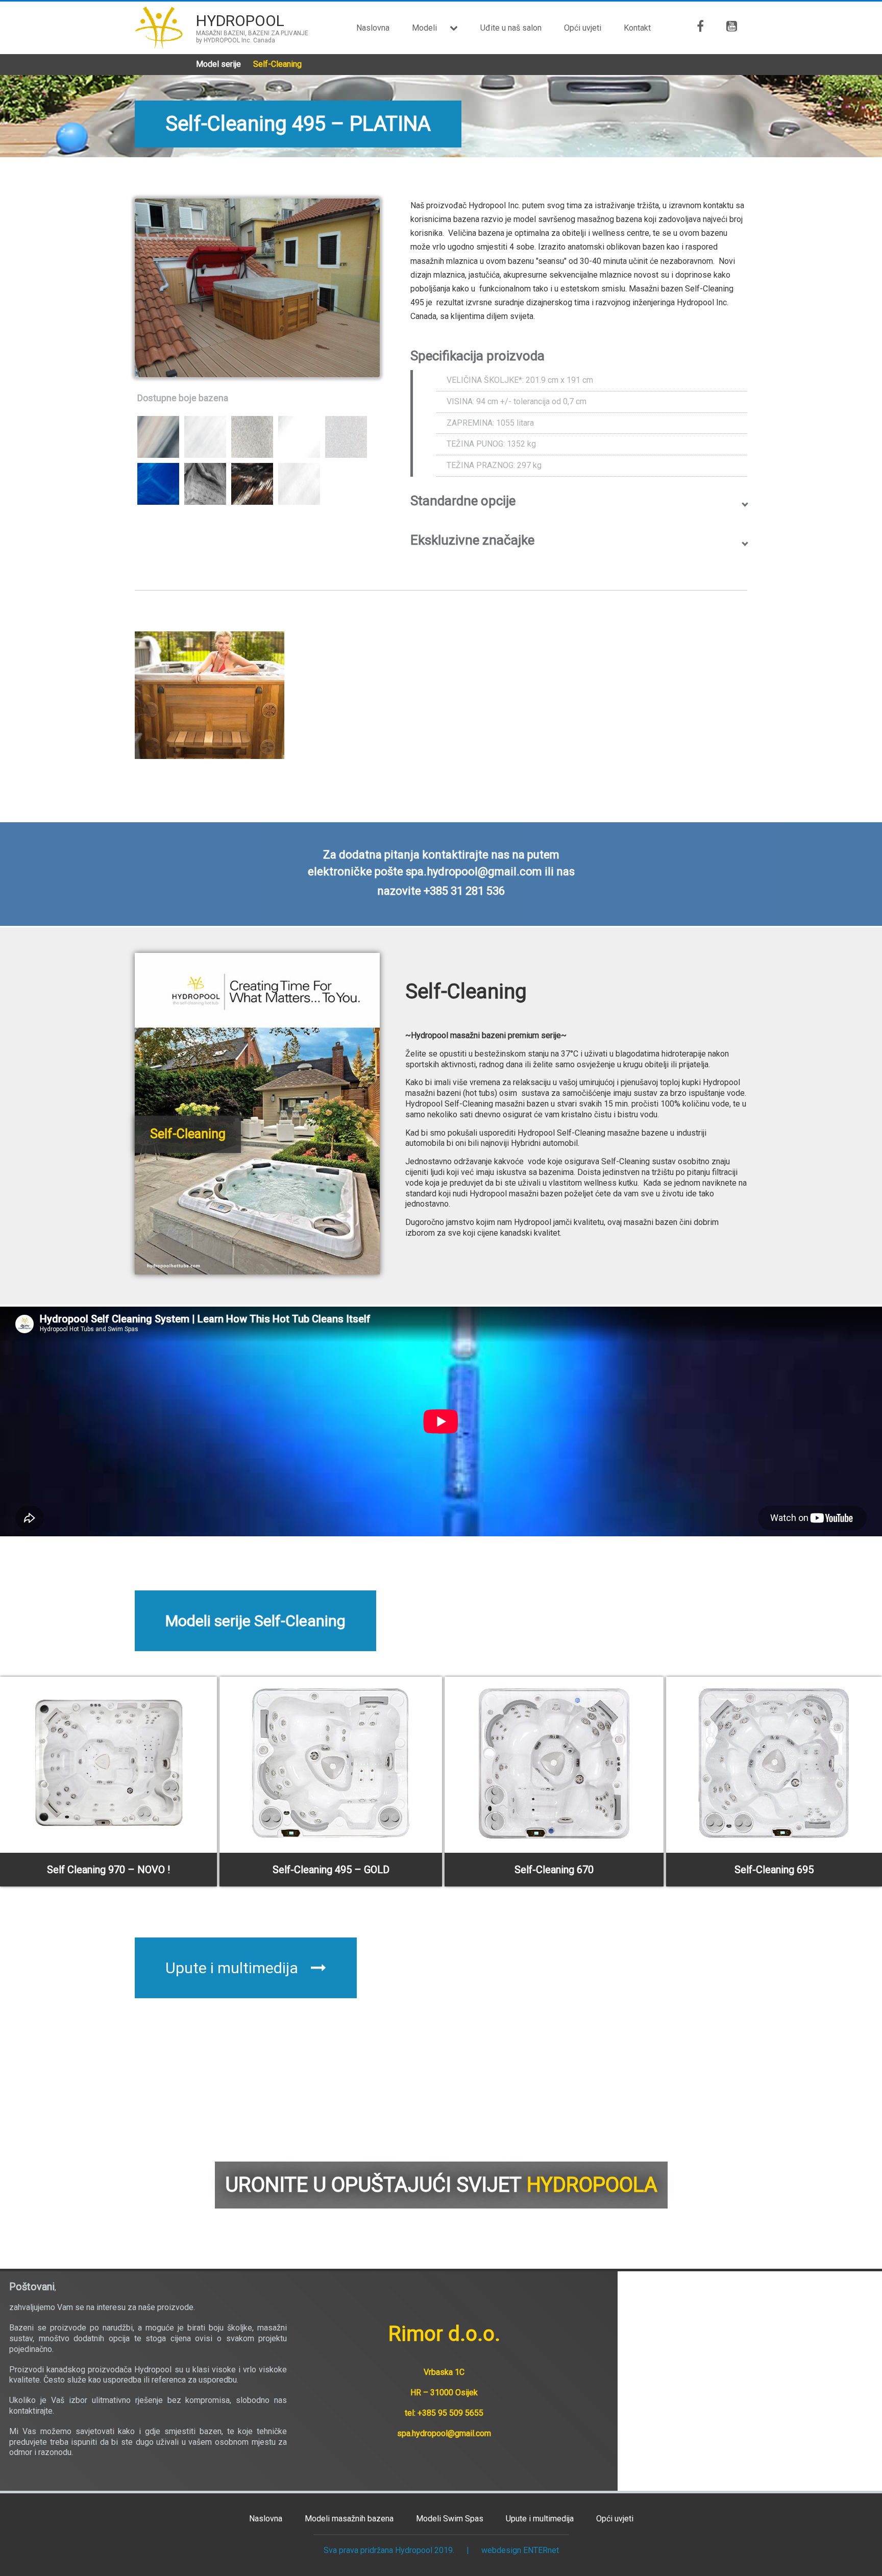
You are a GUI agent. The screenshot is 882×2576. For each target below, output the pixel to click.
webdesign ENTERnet (520, 2550)
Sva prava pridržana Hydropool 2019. (389, 2550)
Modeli (424, 28)
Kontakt (637, 28)
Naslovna (373, 28)
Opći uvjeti (583, 28)
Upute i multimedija (232, 1968)
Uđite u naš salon (511, 28)
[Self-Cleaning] (257, 1270)
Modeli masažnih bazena (349, 2519)
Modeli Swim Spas (450, 2519)
